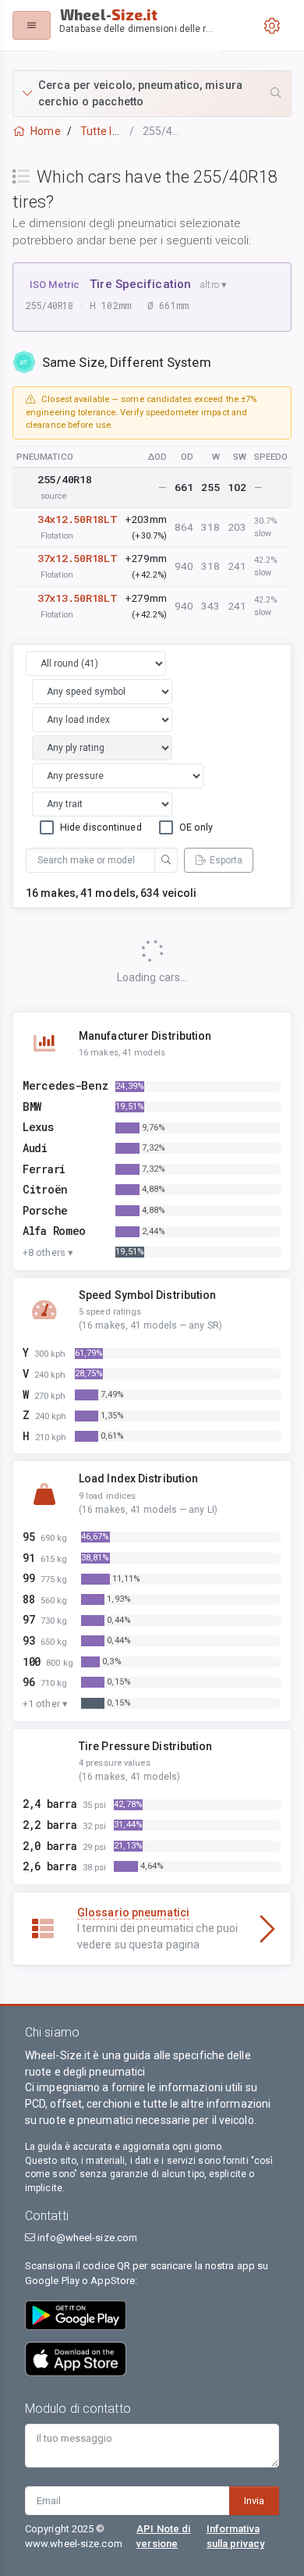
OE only (196, 827)
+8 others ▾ (48, 1252)
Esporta (226, 860)
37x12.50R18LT (77, 558)
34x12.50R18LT (77, 519)
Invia (254, 2501)
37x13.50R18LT (77, 598)
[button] (152, 94)
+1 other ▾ (45, 1704)
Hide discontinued (101, 827)
